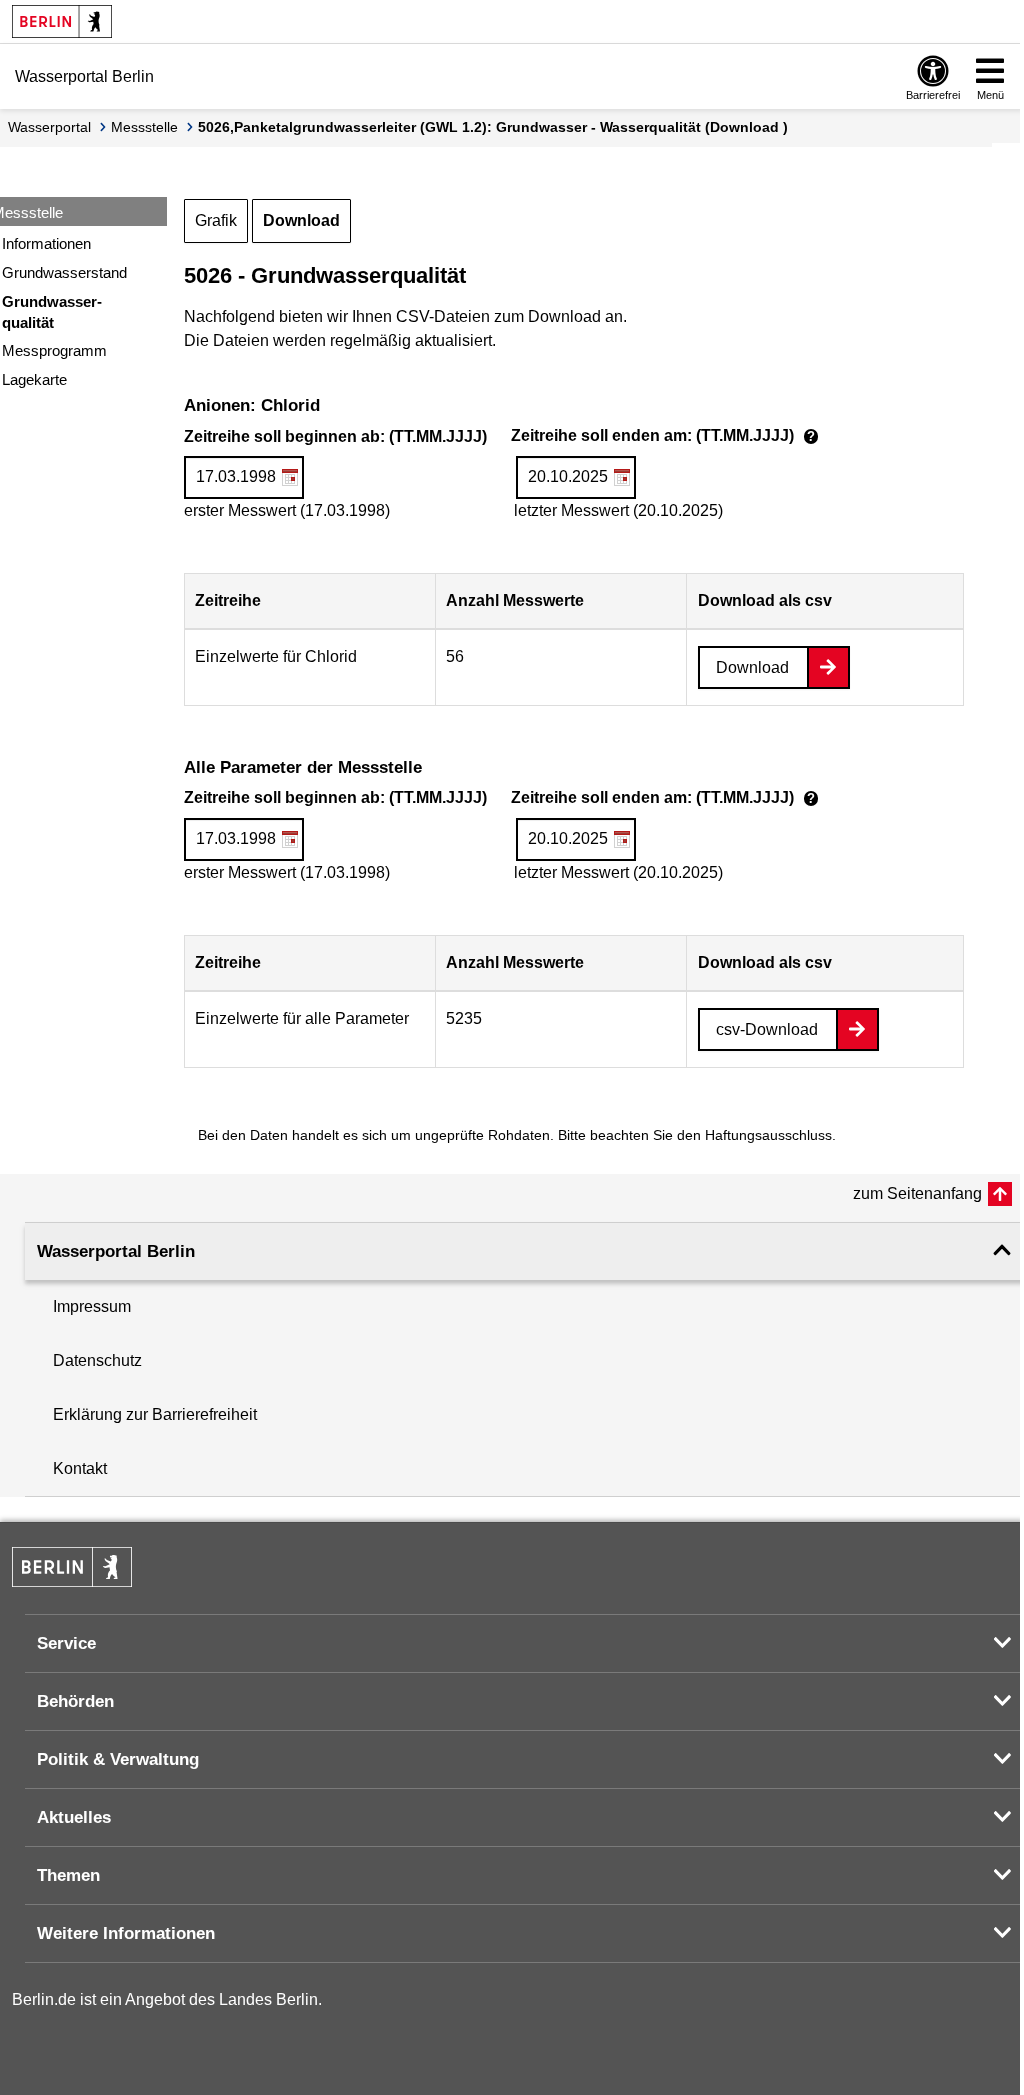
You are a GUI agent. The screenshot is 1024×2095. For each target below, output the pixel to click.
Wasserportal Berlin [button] (116, 1251)
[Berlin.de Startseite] (62, 21)
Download (301, 220)
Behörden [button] (75, 1701)
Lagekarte (34, 379)
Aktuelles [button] (74, 1817)
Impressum (92, 1306)
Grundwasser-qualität (52, 312)
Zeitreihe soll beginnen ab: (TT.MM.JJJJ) (504, 438)
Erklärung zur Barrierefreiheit (155, 1414)
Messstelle (144, 127)
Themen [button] (68, 1875)
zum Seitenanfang (917, 1193)
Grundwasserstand (64, 272)
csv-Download (767, 1029)
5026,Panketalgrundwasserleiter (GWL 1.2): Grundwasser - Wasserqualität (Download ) (493, 127)
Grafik (216, 220)
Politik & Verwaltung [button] (118, 1759)
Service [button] (66, 1643)
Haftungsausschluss (768, 1135)
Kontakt (80, 1468)
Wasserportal (49, 127)
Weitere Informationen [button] (126, 1933)
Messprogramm (54, 350)
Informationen (46, 243)
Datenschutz (97, 1360)
